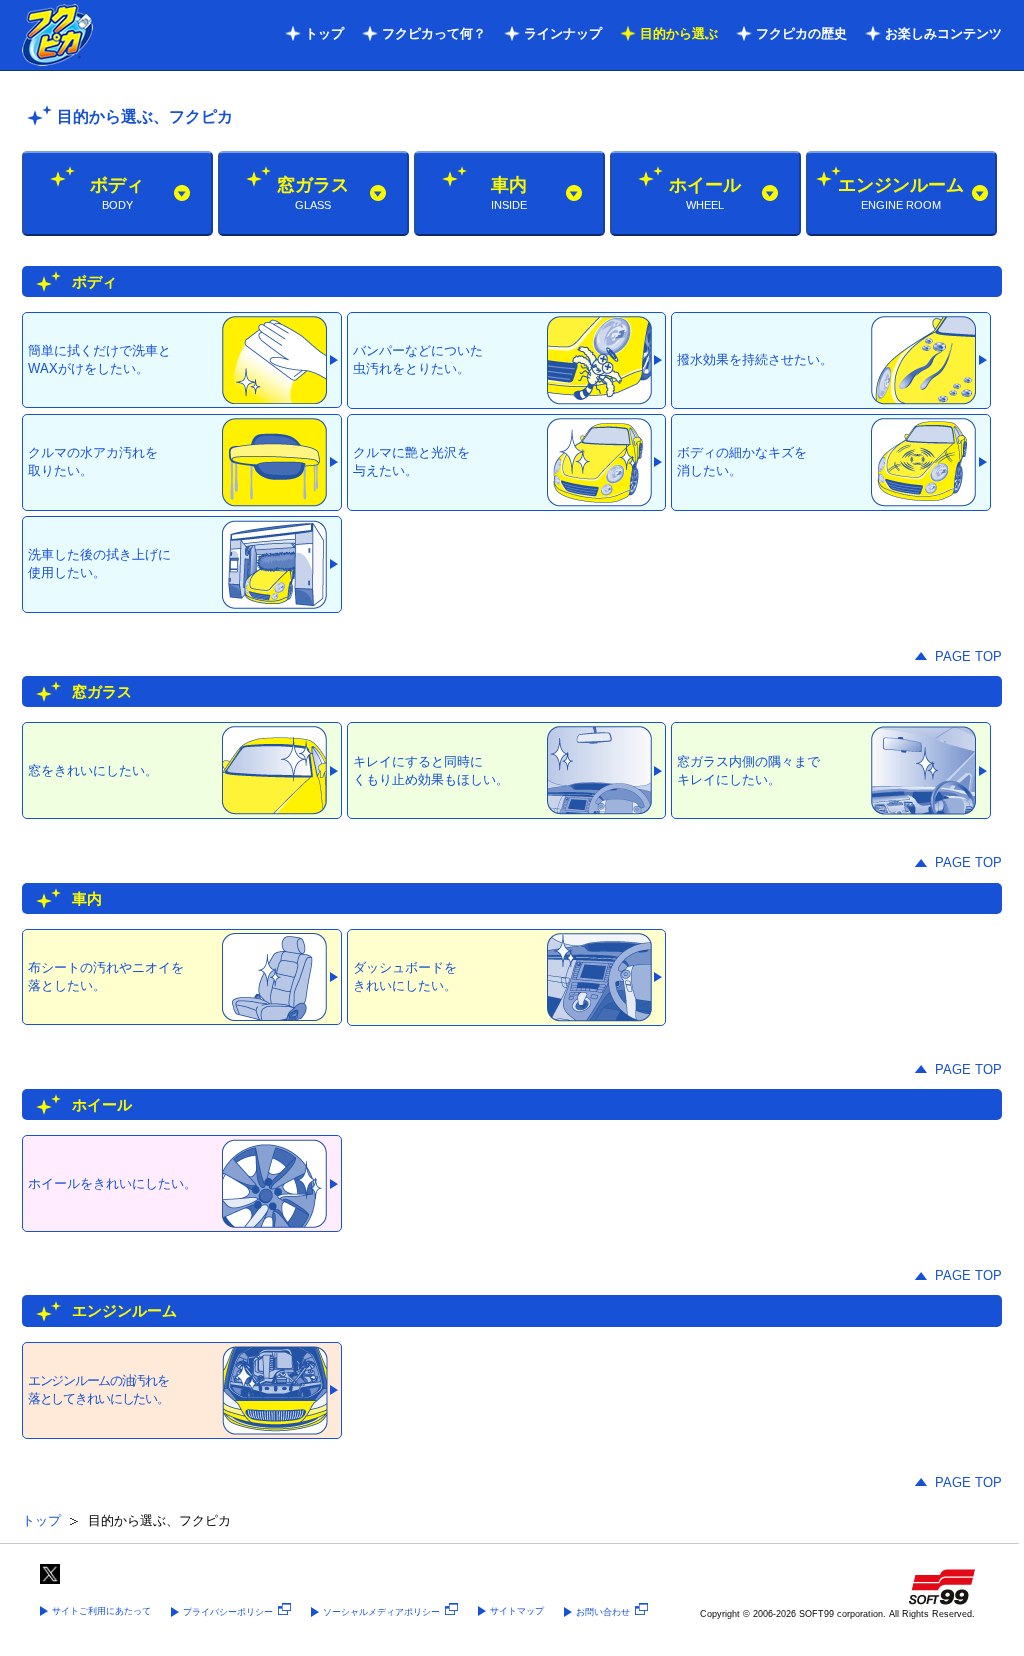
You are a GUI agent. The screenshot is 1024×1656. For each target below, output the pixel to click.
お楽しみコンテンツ (943, 33)
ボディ (117, 193)
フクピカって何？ (434, 33)
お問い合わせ (603, 1612)
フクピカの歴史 (801, 33)
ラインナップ (563, 33)
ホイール (705, 193)
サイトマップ (517, 1611)
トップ (324, 33)
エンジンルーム (901, 193)
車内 (509, 193)
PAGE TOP (968, 656)
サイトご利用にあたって (101, 1611)
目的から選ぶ (679, 33)
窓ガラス (313, 193)
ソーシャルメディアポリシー (381, 1612)
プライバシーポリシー (228, 1612)
